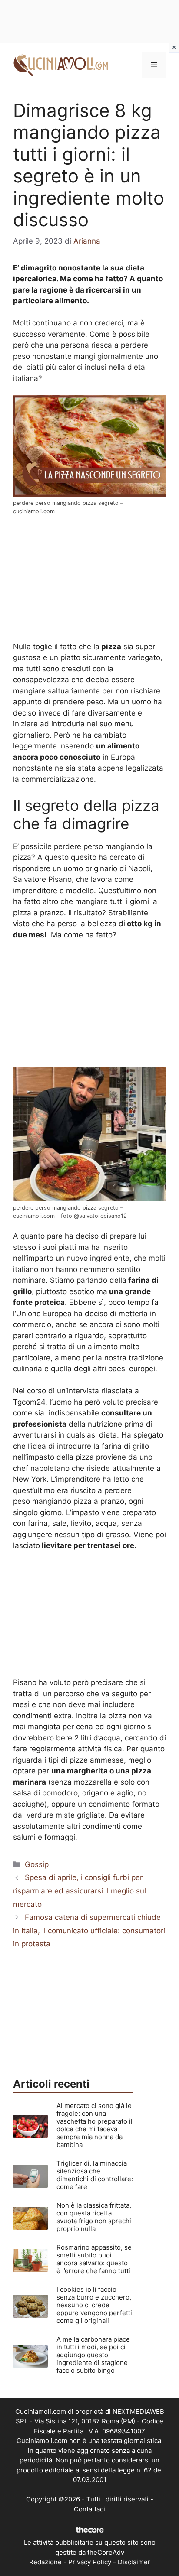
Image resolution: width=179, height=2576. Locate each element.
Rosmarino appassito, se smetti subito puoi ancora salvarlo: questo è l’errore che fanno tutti (94, 2259)
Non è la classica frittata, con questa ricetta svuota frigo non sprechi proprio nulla (94, 2217)
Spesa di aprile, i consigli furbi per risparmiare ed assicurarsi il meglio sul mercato (80, 1891)
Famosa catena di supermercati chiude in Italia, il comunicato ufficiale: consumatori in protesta (89, 1930)
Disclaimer (134, 2562)
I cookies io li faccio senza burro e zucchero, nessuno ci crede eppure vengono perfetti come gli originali (94, 2305)
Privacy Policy (90, 2562)
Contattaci (89, 2509)
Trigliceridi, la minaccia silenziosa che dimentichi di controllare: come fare (95, 2175)
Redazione (45, 2562)
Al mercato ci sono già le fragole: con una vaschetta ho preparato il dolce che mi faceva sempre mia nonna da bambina (94, 2125)
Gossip (37, 1864)
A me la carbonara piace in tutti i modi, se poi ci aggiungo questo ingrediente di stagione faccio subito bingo (93, 2355)
